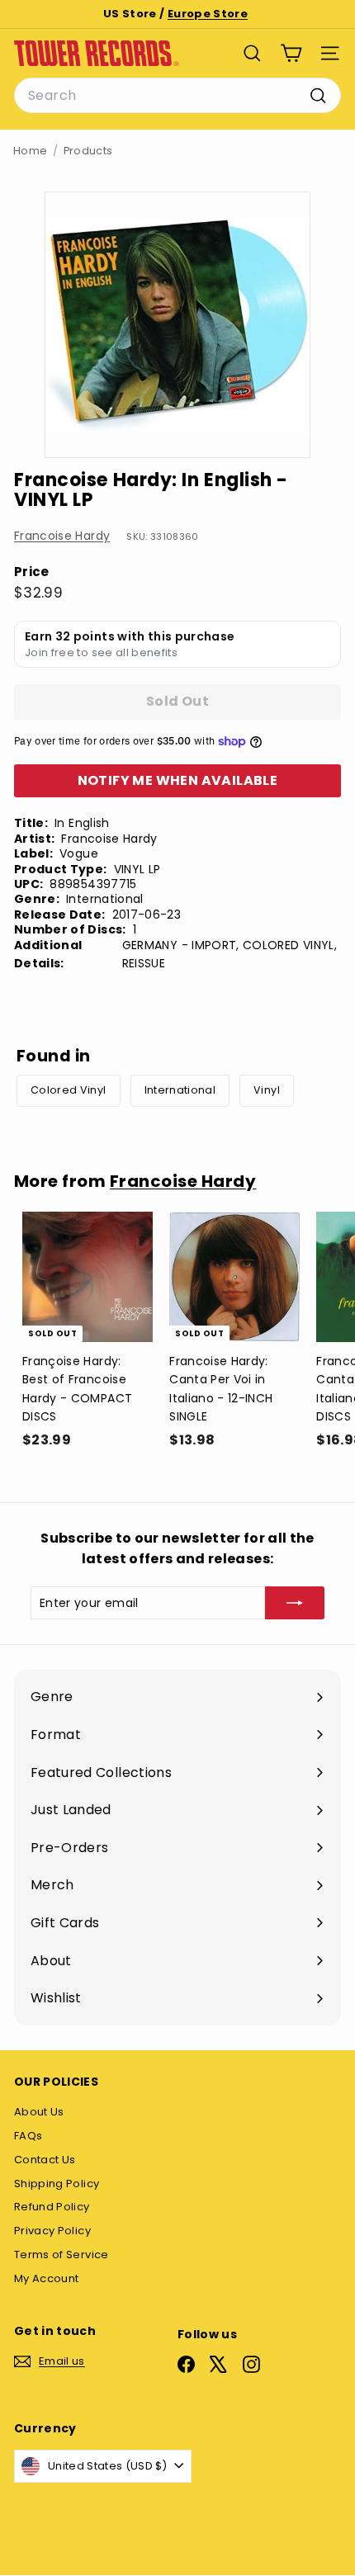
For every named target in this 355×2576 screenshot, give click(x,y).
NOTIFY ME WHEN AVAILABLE (178, 780)
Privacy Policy (52, 2231)
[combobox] (177, 96)
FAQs (28, 2136)
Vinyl (267, 1090)
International (180, 1090)
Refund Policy (52, 2207)
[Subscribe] (295, 1603)
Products (88, 151)
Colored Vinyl (69, 1090)
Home (30, 151)
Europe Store (208, 14)
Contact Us (45, 2160)
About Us (39, 2112)
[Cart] (291, 53)
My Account (47, 2278)
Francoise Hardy (62, 536)
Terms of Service (62, 2255)
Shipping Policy (57, 2184)
